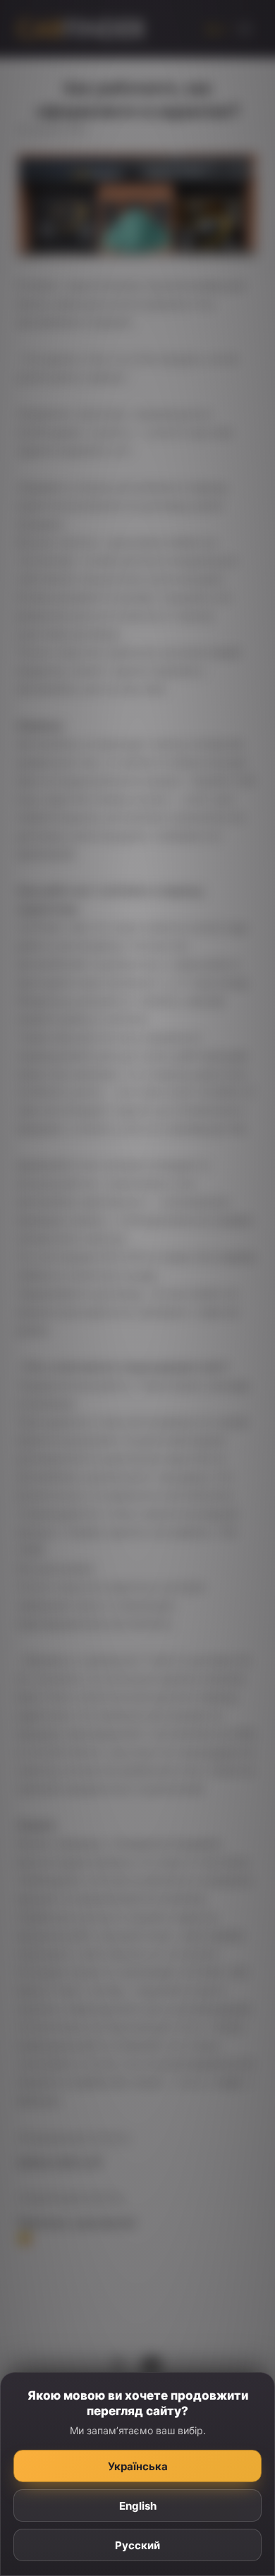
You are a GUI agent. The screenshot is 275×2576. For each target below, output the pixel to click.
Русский (137, 2545)
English (138, 2506)
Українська (138, 2466)
